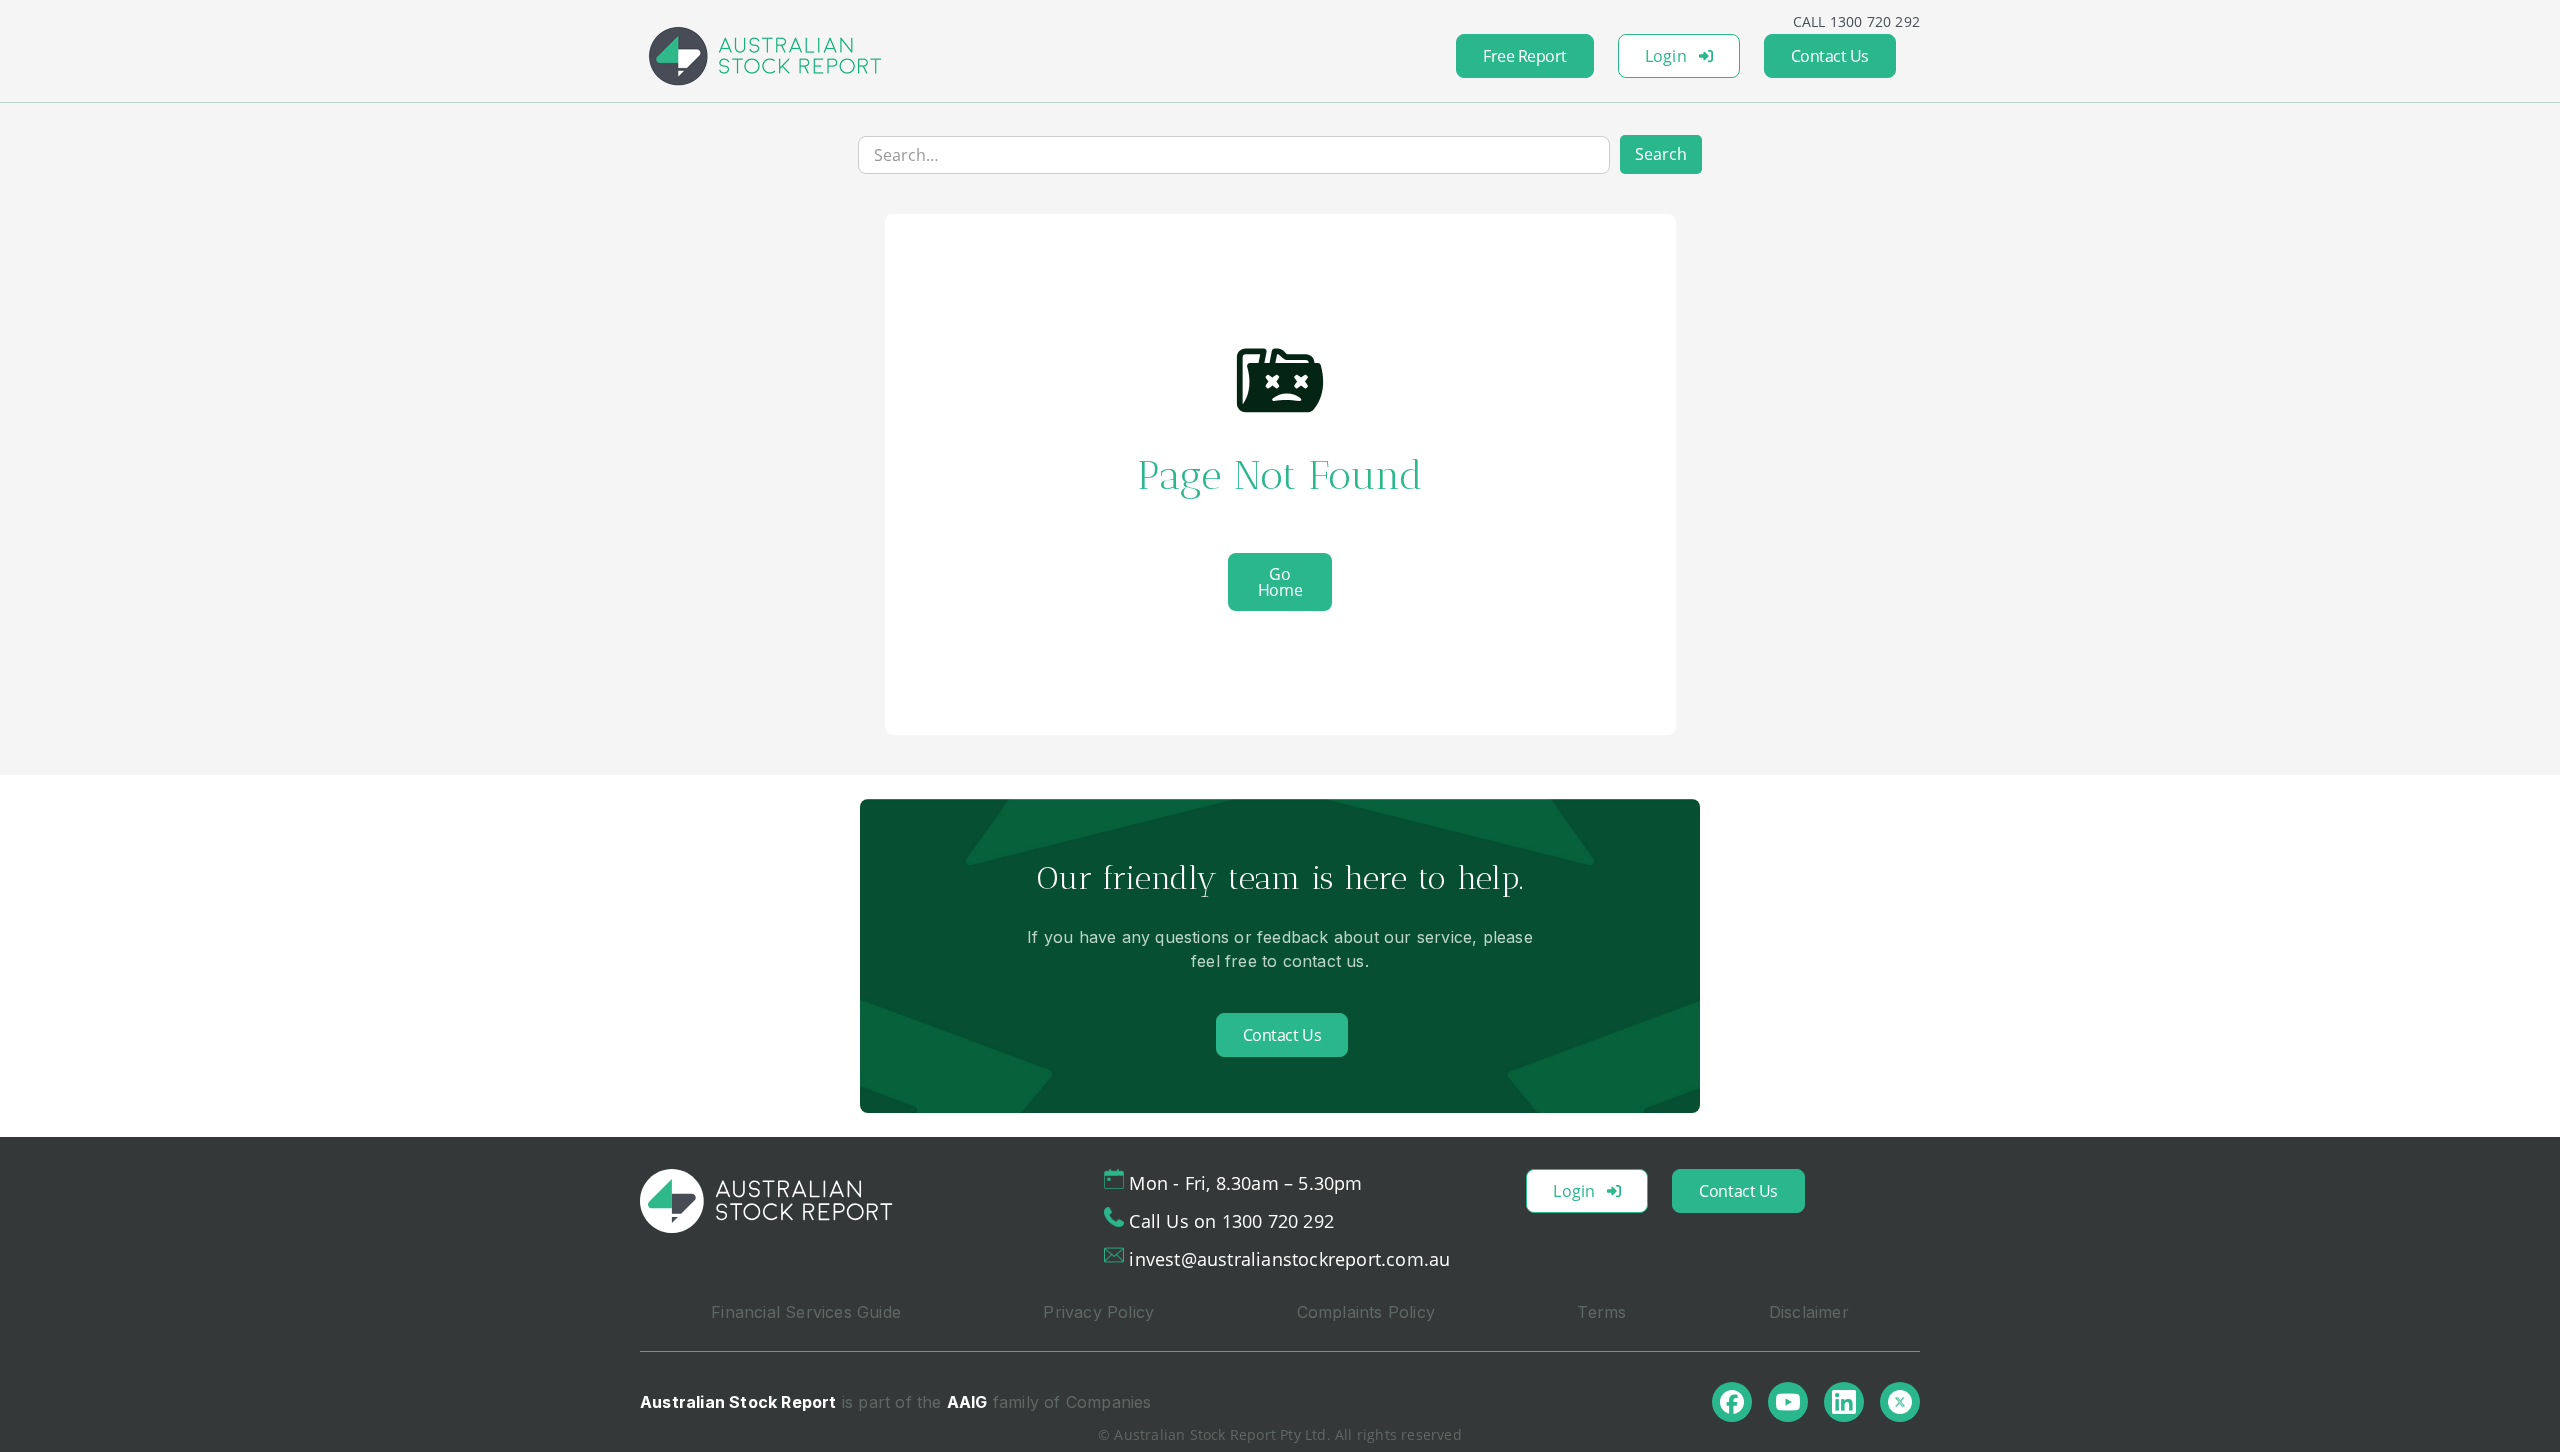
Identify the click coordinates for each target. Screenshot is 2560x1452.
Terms (1601, 1312)
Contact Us (1830, 56)
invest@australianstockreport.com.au (1289, 1259)
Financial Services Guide (806, 1312)
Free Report (1525, 56)
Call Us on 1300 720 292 (1231, 1221)
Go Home (1280, 582)
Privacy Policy (1098, 1312)
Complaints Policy (1366, 1312)
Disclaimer (1809, 1312)
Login (1666, 56)
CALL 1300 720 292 (1856, 21)
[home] (765, 56)
